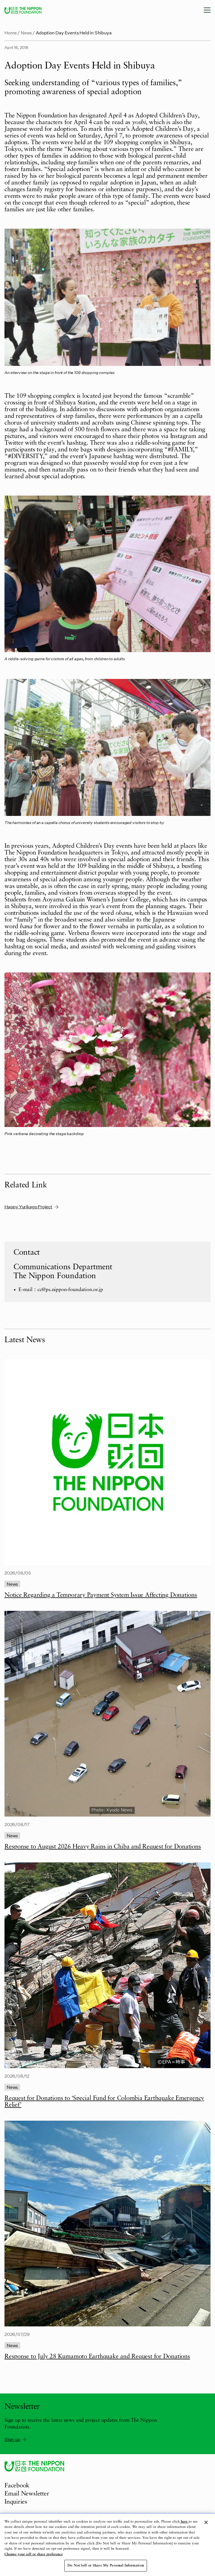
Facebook (17, 2486)
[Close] (206, 2522)
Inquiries (16, 2502)
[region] (107, 2545)
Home (11, 33)
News (26, 33)
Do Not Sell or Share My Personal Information (106, 2566)
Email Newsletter (27, 2494)
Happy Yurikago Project (28, 1207)
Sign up (12, 2439)
